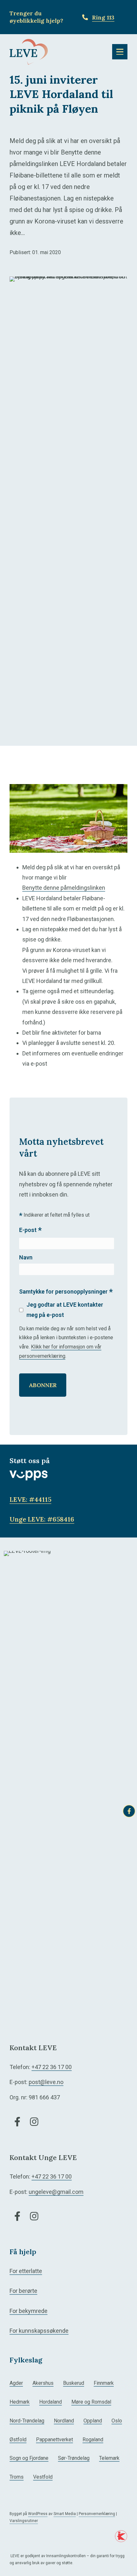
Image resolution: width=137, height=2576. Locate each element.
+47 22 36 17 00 (52, 2067)
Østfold (18, 2440)
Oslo (117, 2421)
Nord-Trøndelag (27, 2421)
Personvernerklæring (97, 2514)
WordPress (38, 2514)
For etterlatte (26, 2271)
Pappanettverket (54, 2440)
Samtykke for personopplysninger (66, 1292)
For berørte (23, 2291)
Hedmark (20, 2402)
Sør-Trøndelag (74, 2458)
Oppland (93, 2421)
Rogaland (93, 2440)
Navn (26, 1257)
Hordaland (50, 2402)
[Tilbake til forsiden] (29, 51)
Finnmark (104, 2383)
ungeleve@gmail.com (56, 2192)
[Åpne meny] (120, 52)
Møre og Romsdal (91, 2402)
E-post (30, 1231)
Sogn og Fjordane (29, 2458)
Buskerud (74, 2383)
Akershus (43, 2383)
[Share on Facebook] (129, 1811)
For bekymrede (29, 2311)
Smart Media (65, 2514)
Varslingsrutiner (24, 2521)
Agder (16, 2383)
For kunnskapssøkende (39, 2331)
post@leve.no (46, 2082)
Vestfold (43, 2477)
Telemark (109, 2458)
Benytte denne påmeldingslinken (64, 888)
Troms (17, 2477)
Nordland (64, 2421)
